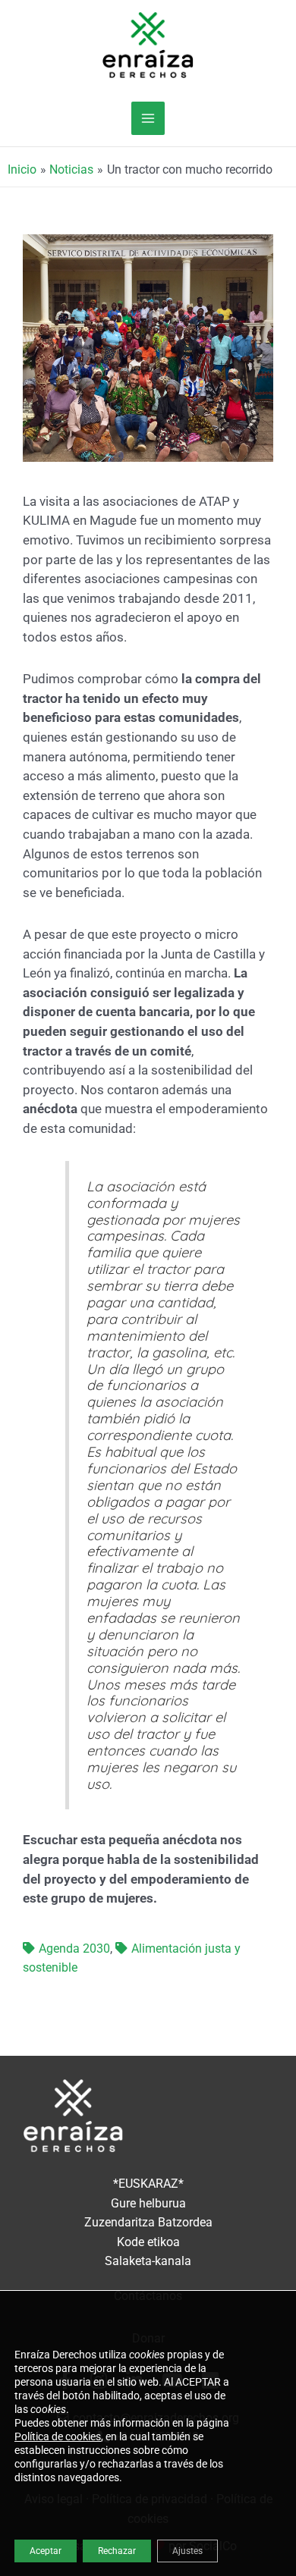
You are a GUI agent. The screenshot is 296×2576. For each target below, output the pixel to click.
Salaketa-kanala (148, 2261)
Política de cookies (58, 2436)
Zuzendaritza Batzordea (148, 2223)
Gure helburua (148, 2204)
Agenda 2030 (74, 1949)
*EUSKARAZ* (148, 2184)
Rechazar (117, 2551)
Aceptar (46, 2551)
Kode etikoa (148, 2242)
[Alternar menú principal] (148, 118)
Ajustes (187, 2551)
